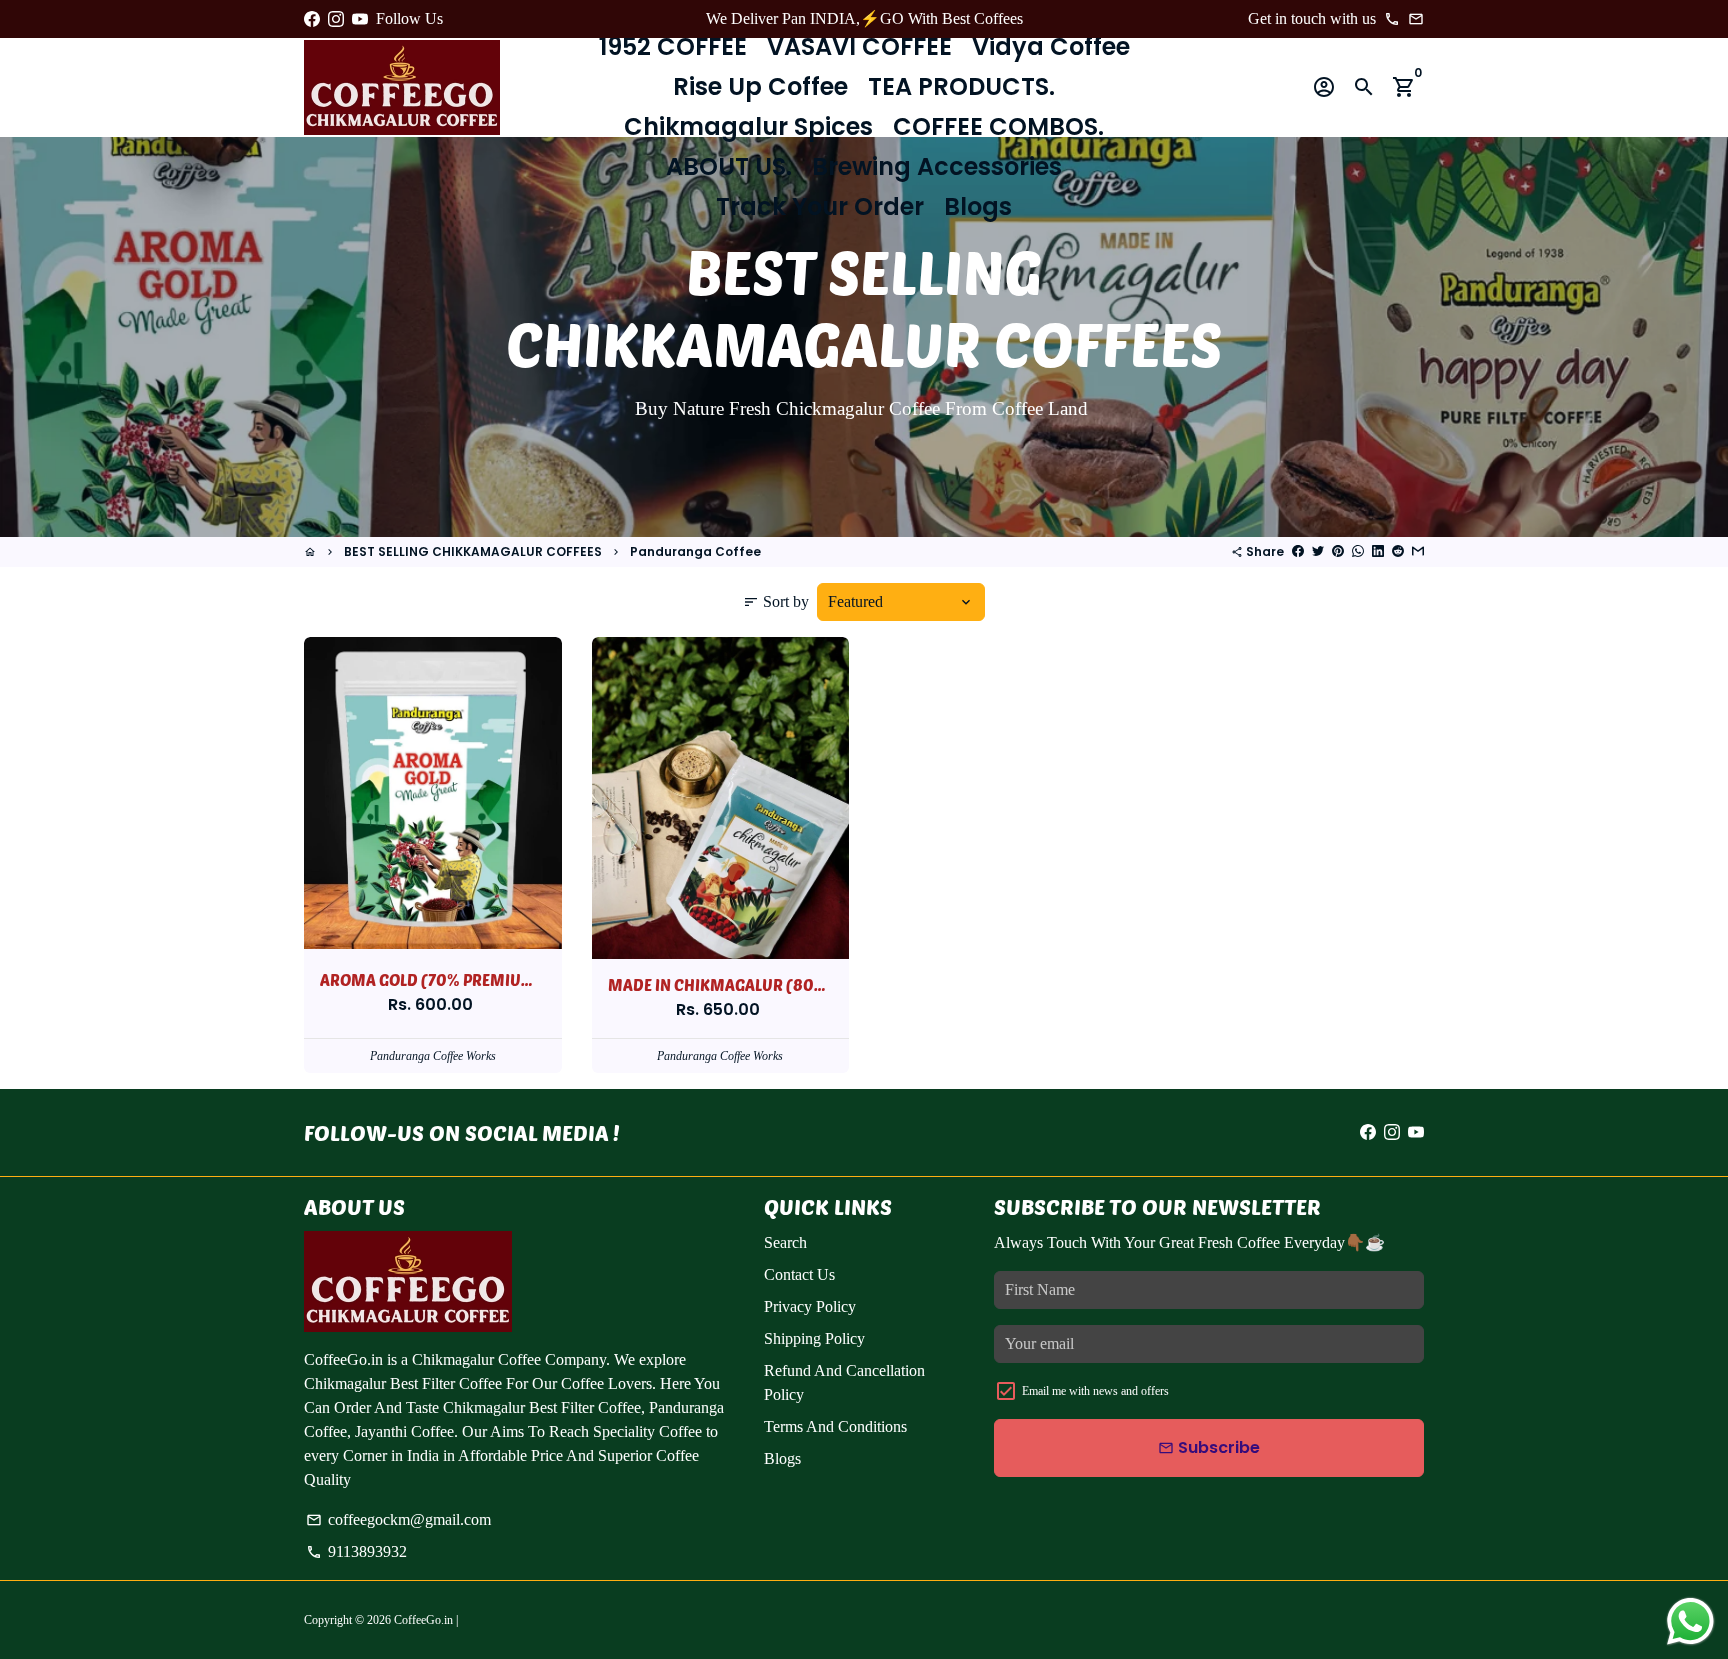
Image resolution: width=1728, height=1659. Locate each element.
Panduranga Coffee (695, 551)
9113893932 (356, 1551)
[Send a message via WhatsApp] (1690, 1621)
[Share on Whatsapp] (1358, 551)
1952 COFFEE (673, 46)
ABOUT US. (729, 166)
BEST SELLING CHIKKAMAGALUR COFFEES (473, 551)
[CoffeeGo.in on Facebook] (312, 18)
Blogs (978, 206)
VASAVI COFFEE (859, 46)
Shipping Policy (814, 1338)
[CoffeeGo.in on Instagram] (336, 18)
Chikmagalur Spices (748, 126)
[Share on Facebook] (1298, 551)
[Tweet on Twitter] (1318, 551)
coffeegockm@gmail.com (398, 1519)
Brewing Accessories (937, 166)
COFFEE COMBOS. (998, 126)
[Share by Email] (1418, 551)
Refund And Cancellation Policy (844, 1382)
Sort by (776, 601)
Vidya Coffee (1051, 46)
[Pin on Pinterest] (1338, 551)
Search (785, 1242)
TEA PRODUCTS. (961, 86)
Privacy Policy (810, 1306)
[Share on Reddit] (1398, 551)
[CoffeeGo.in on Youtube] (360, 18)
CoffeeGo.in (423, 1620)
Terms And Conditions (835, 1426)
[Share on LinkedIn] (1378, 551)
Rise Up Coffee (760, 86)
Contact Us (799, 1274)
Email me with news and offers (1095, 1391)
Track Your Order (820, 206)
